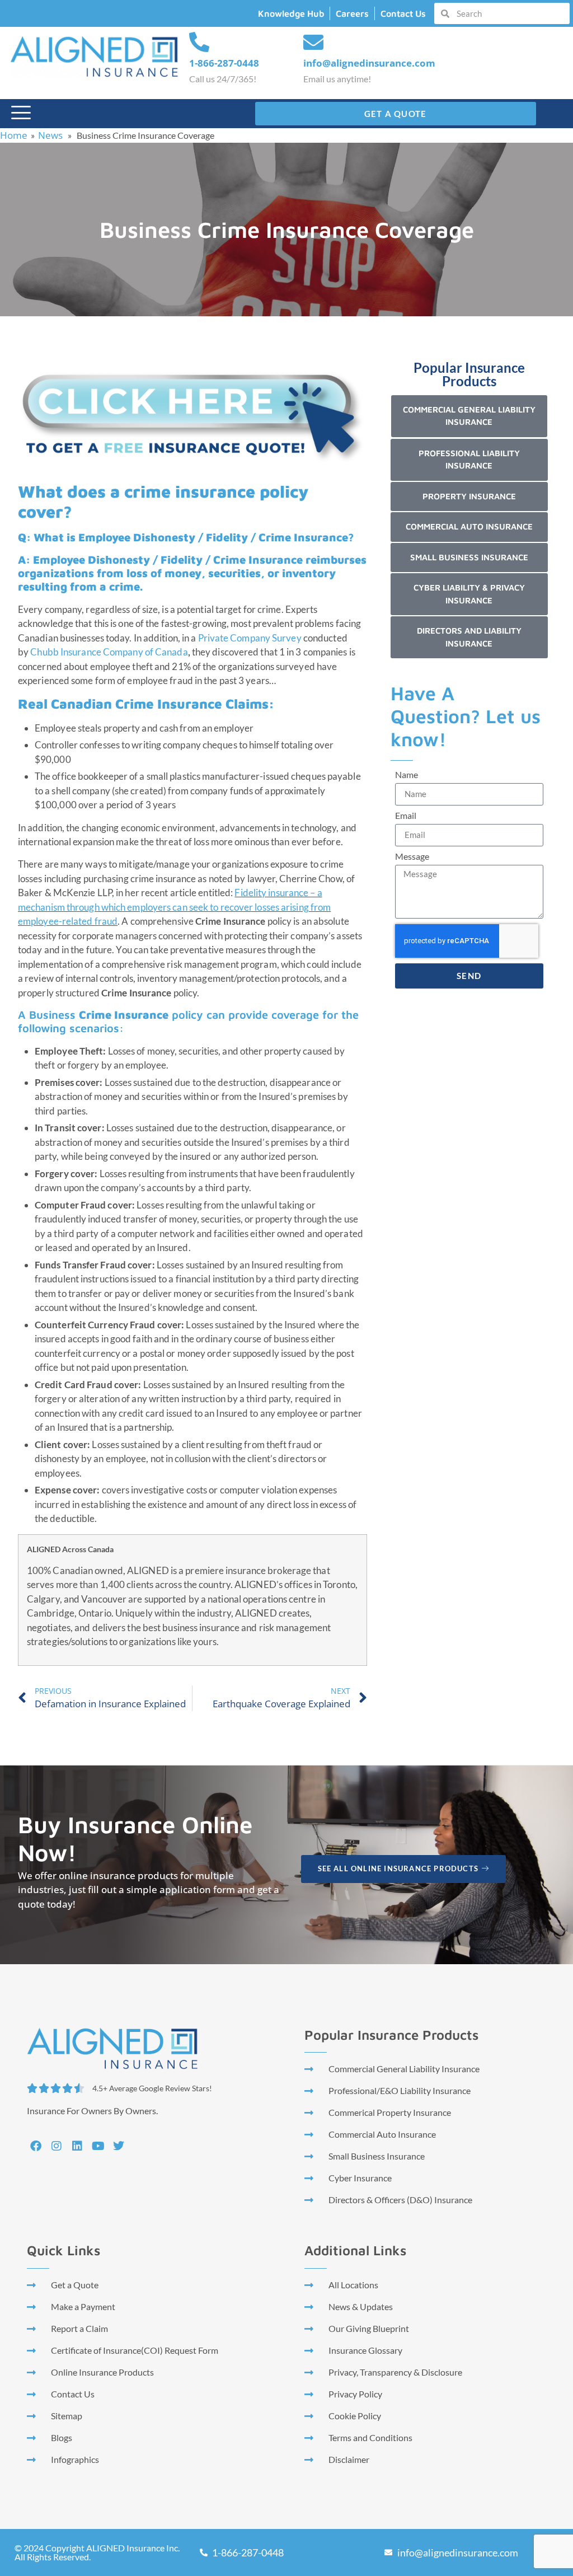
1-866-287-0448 (224, 63)
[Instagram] (57, 2146)
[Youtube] (98, 2146)
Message (412, 857)
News (50, 135)
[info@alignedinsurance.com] (313, 43)
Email (406, 816)
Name (407, 775)
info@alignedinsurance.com (369, 63)
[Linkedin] (77, 2146)
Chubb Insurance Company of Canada (109, 652)
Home (14, 135)
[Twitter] (119, 2146)
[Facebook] (36, 2146)
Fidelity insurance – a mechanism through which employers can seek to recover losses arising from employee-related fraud (174, 907)
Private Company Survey (250, 638)
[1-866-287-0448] (199, 43)
